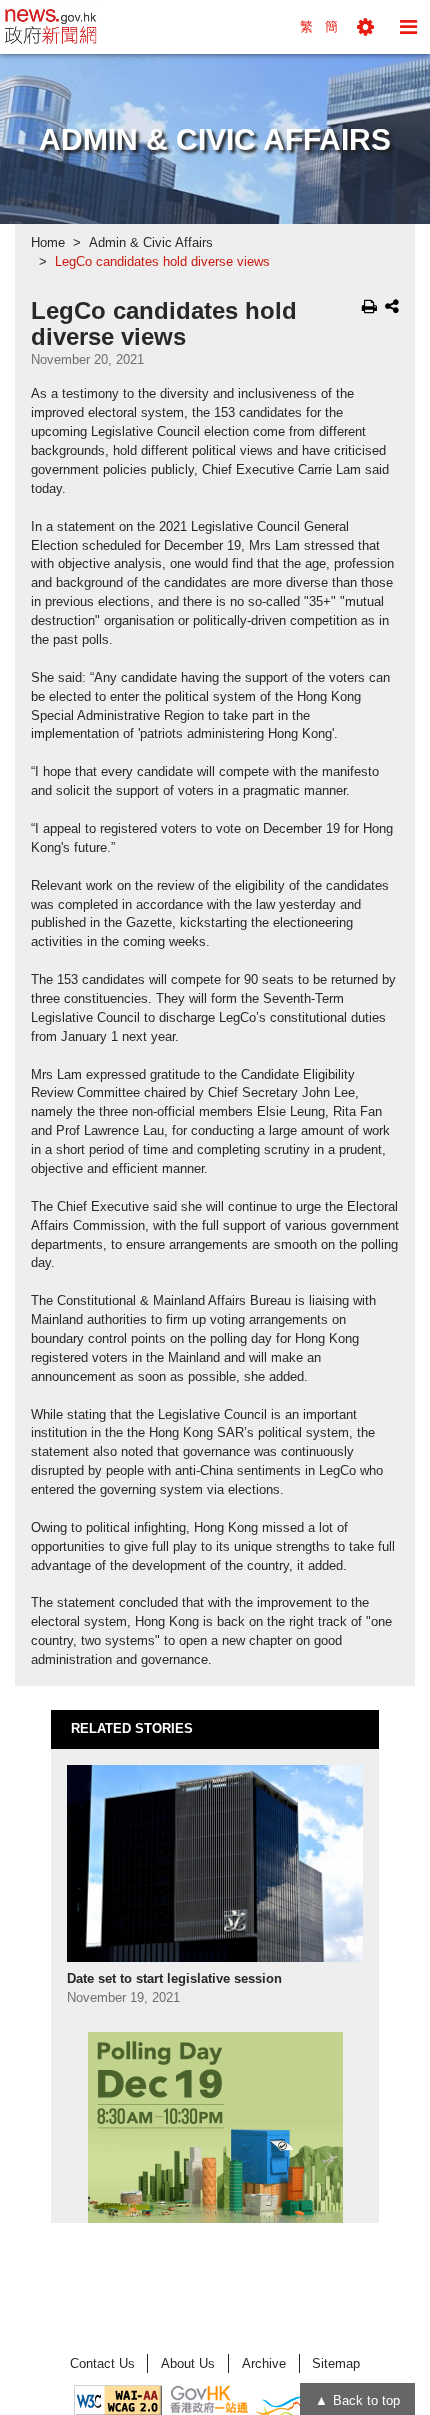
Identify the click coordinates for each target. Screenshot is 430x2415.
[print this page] (369, 306)
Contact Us (102, 2363)
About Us (188, 2363)
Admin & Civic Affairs (151, 243)
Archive (264, 2363)
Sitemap (336, 2363)
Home (48, 243)
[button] (365, 27)
